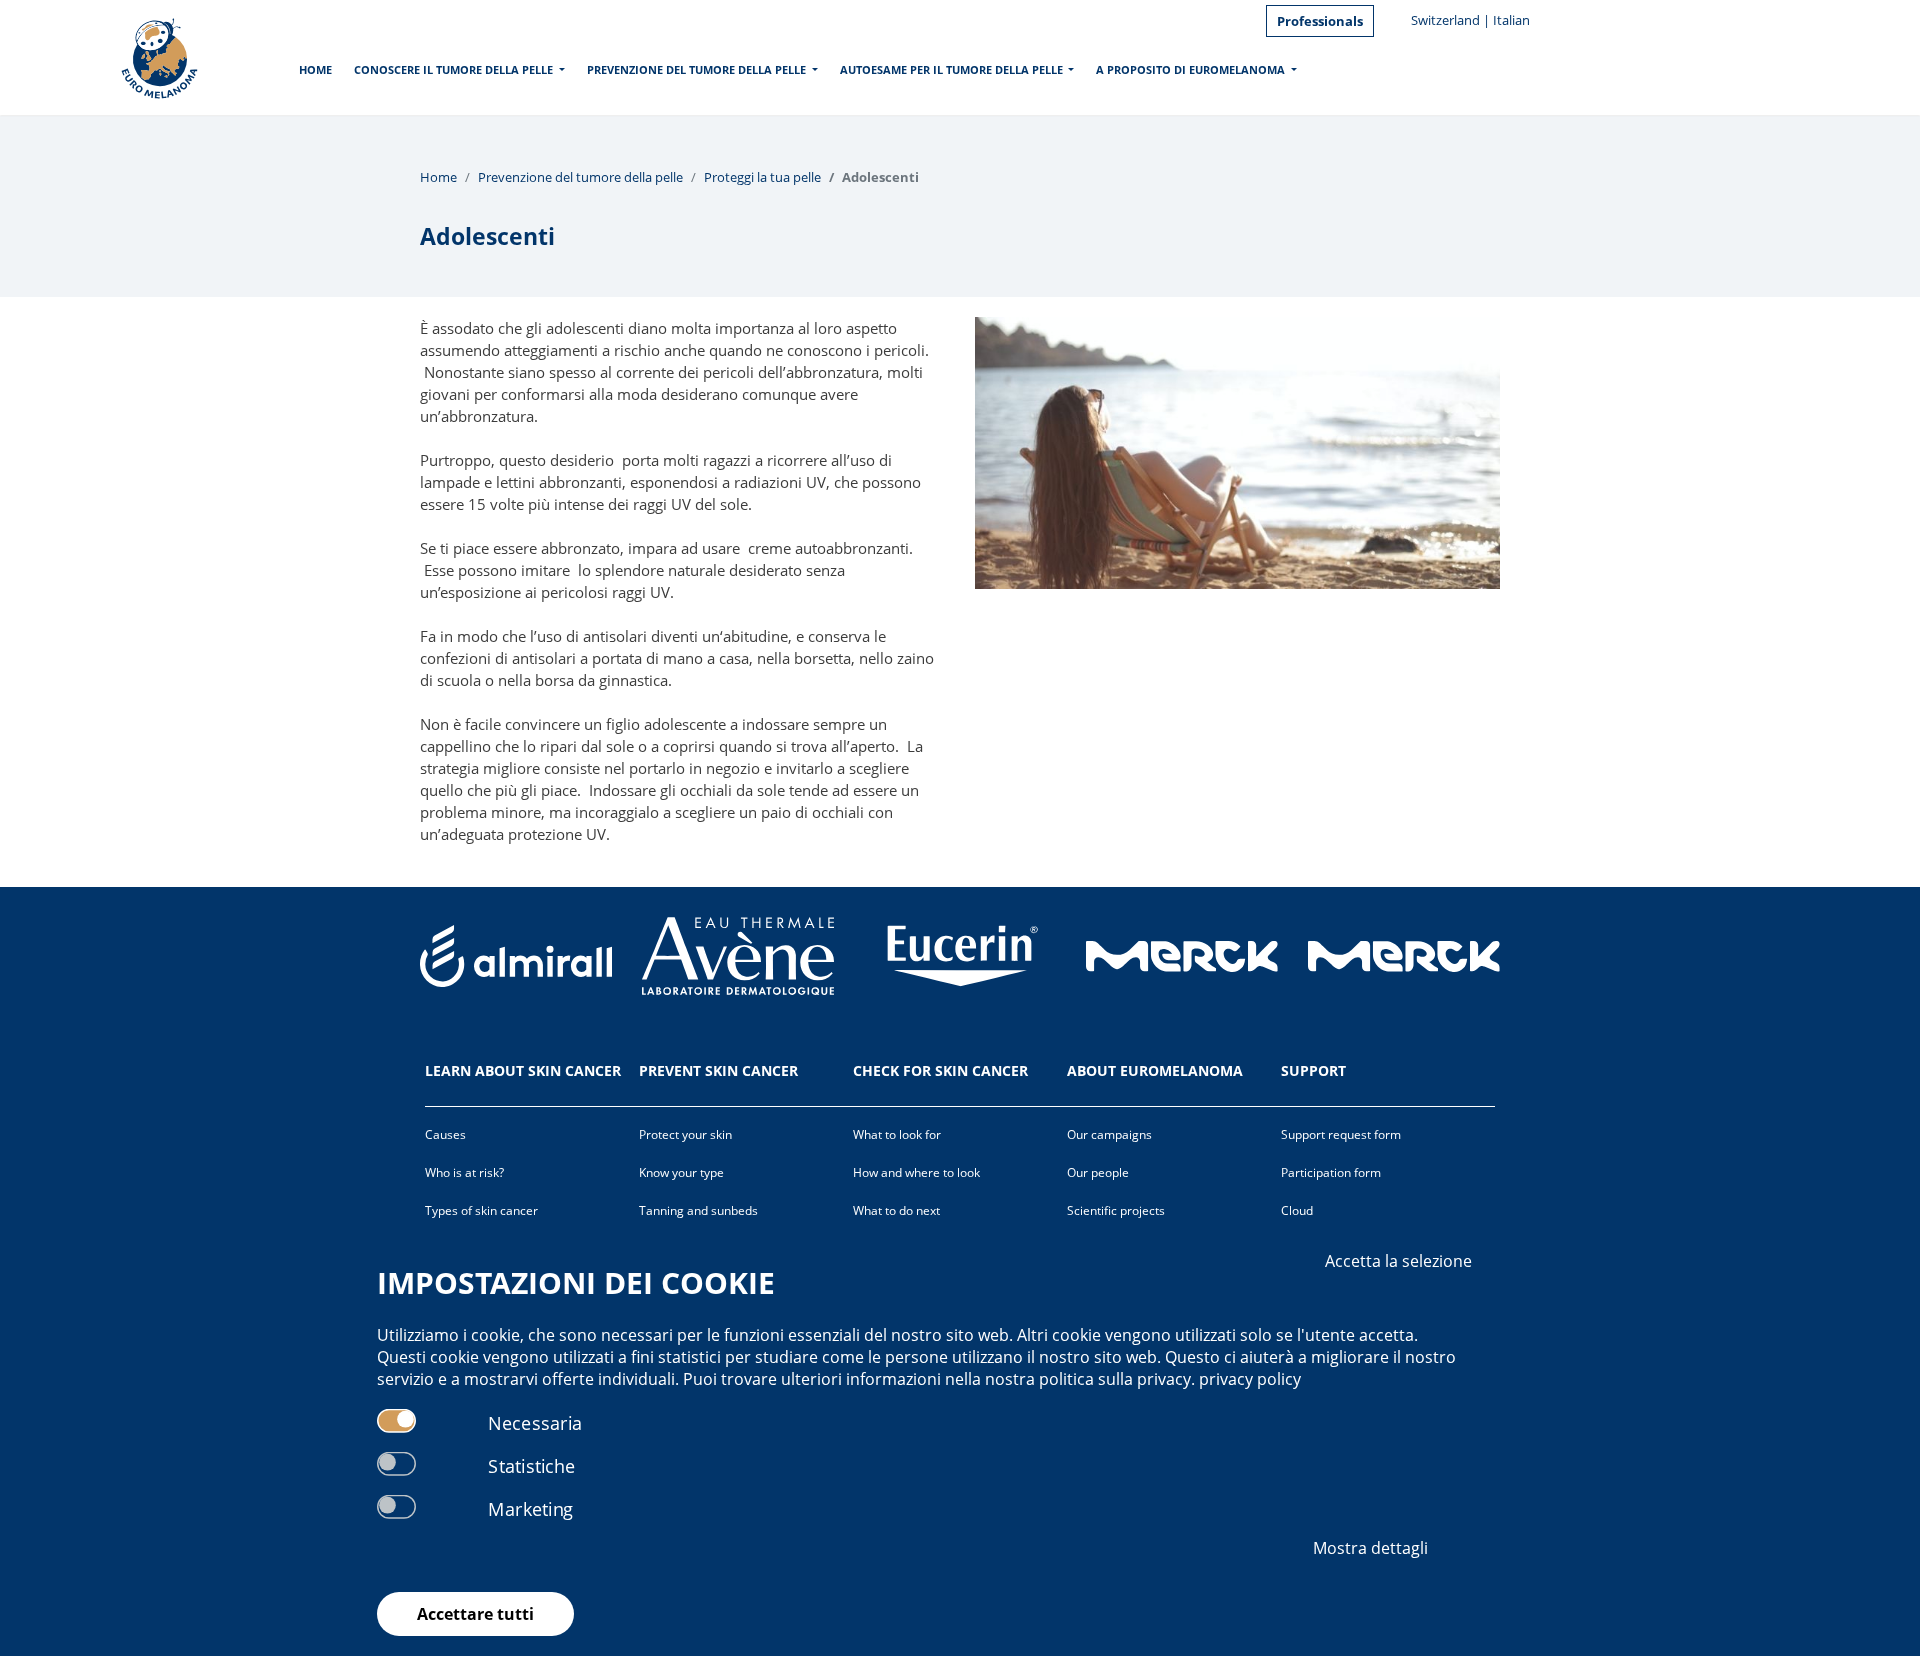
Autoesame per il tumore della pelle (951, 69)
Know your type (681, 1172)
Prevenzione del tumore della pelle (696, 69)
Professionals (1320, 21)
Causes (445, 1134)
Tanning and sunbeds (698, 1210)
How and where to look (916, 1172)
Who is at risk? (464, 1172)
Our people (1098, 1172)
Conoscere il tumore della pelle (453, 69)
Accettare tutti (475, 1614)
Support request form (1341, 1134)
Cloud (1297, 1210)
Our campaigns (1109, 1134)
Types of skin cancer (481, 1210)
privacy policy (1250, 1379)
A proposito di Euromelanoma (1190, 69)
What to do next (896, 1210)
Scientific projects (1116, 1210)
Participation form (1331, 1172)
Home (315, 69)
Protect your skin (685, 1134)
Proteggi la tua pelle (762, 177)
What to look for (897, 1134)
